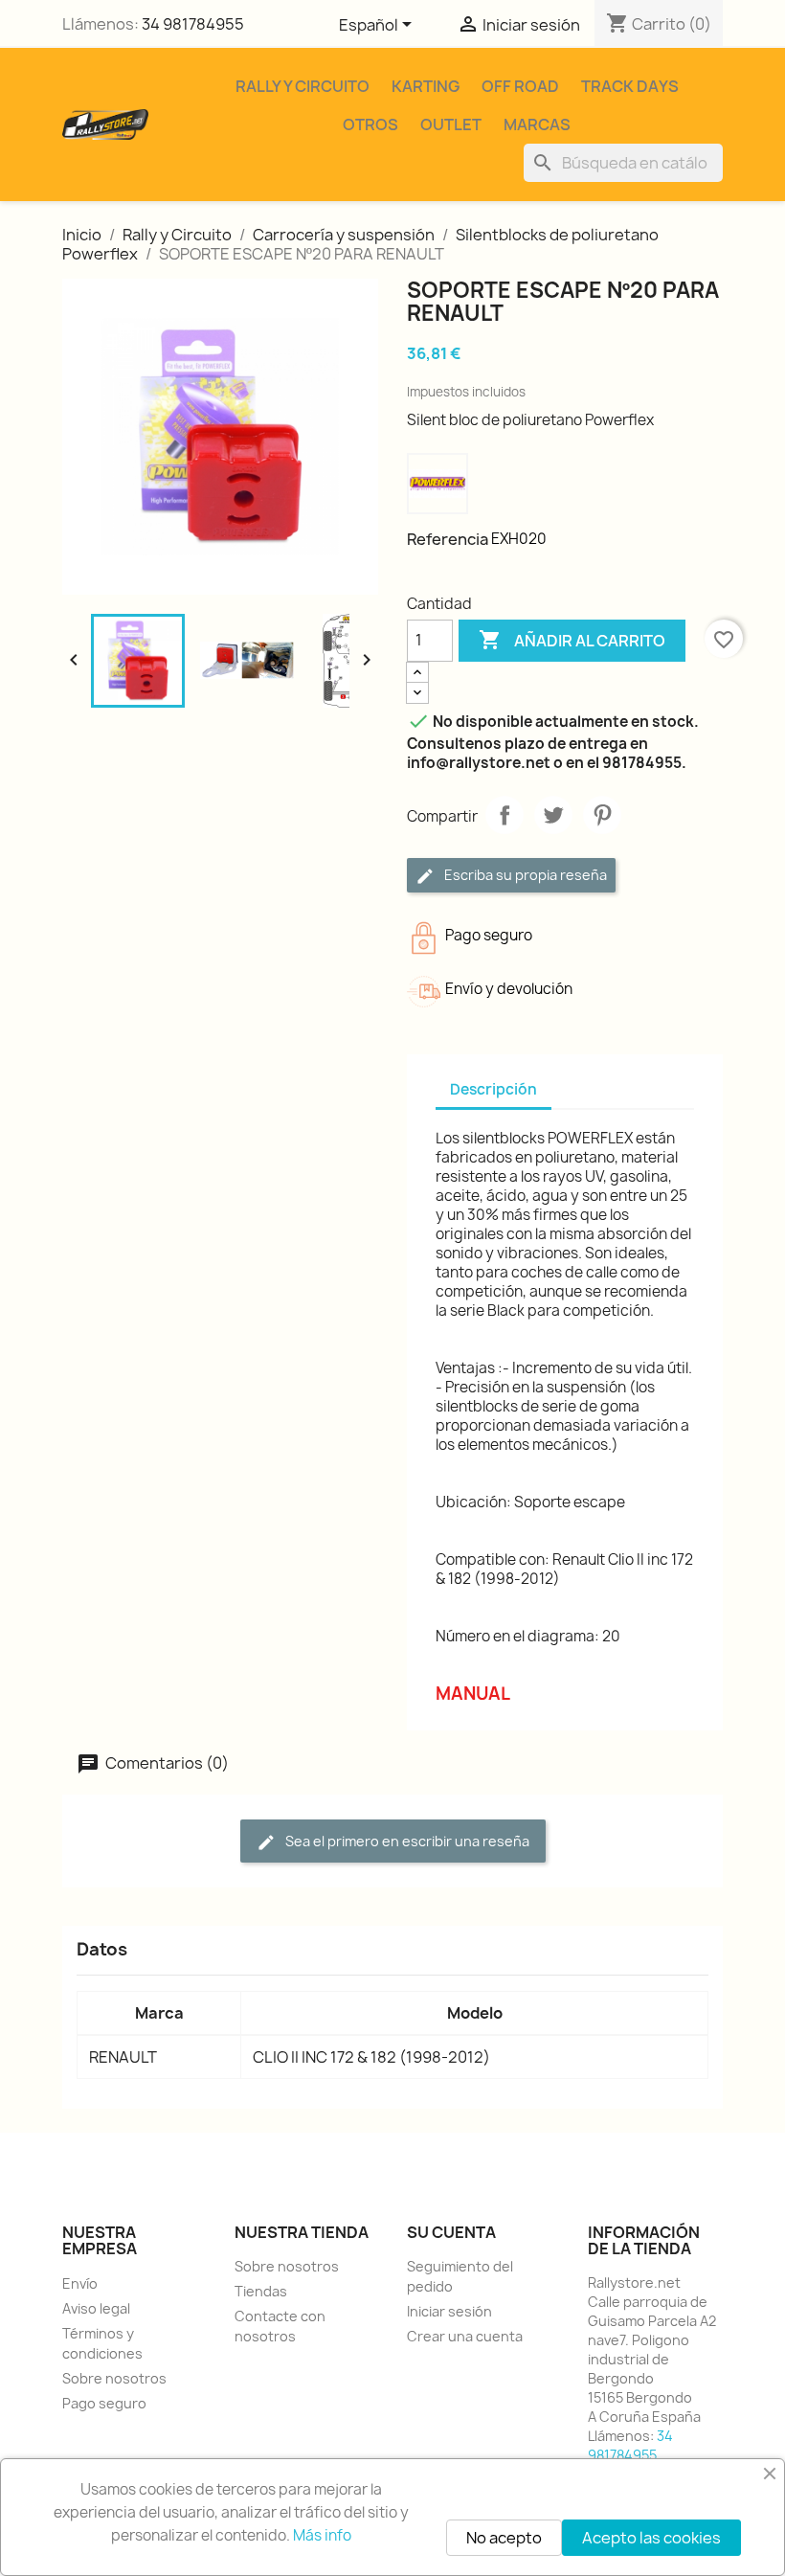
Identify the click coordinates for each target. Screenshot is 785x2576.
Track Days (630, 86)
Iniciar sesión (449, 2311)
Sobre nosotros (114, 2378)
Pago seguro (104, 2403)
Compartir (505, 815)
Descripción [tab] (493, 1089)
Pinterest (602, 815)
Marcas (537, 124)
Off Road (520, 86)
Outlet (451, 124)
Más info (322, 2535)
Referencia (448, 539)
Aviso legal (96, 2308)
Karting (426, 86)
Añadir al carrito (572, 640)
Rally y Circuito (303, 86)
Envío (80, 2283)
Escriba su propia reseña (524, 875)
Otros (370, 124)
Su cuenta (451, 2232)
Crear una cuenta (465, 2336)
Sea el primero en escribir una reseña (406, 1841)
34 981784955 (193, 24)
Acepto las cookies (651, 2538)
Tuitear (553, 815)
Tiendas (261, 2291)
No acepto (504, 2538)
